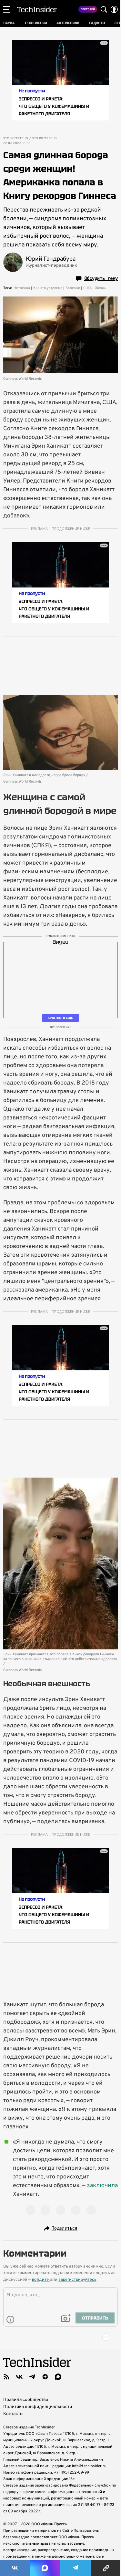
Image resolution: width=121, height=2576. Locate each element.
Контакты (13, 2414)
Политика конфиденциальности (38, 2407)
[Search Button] (104, 9)
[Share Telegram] (76, 2568)
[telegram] (32, 2377)
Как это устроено (48, 288)
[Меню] (7, 9)
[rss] (6, 2377)
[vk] (19, 2377)
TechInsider (37, 9)
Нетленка (22, 288)
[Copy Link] (106, 2568)
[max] (58, 2377)
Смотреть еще (61, 1018)
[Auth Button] (114, 9)
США (87, 288)
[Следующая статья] (60, 2337)
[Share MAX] (45, 2568)
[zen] (45, 2377)
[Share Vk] (15, 2568)
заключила (102, 2186)
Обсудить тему (101, 278)
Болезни (73, 288)
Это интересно (16, 139)
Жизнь (101, 288)
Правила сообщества (26, 2400)
